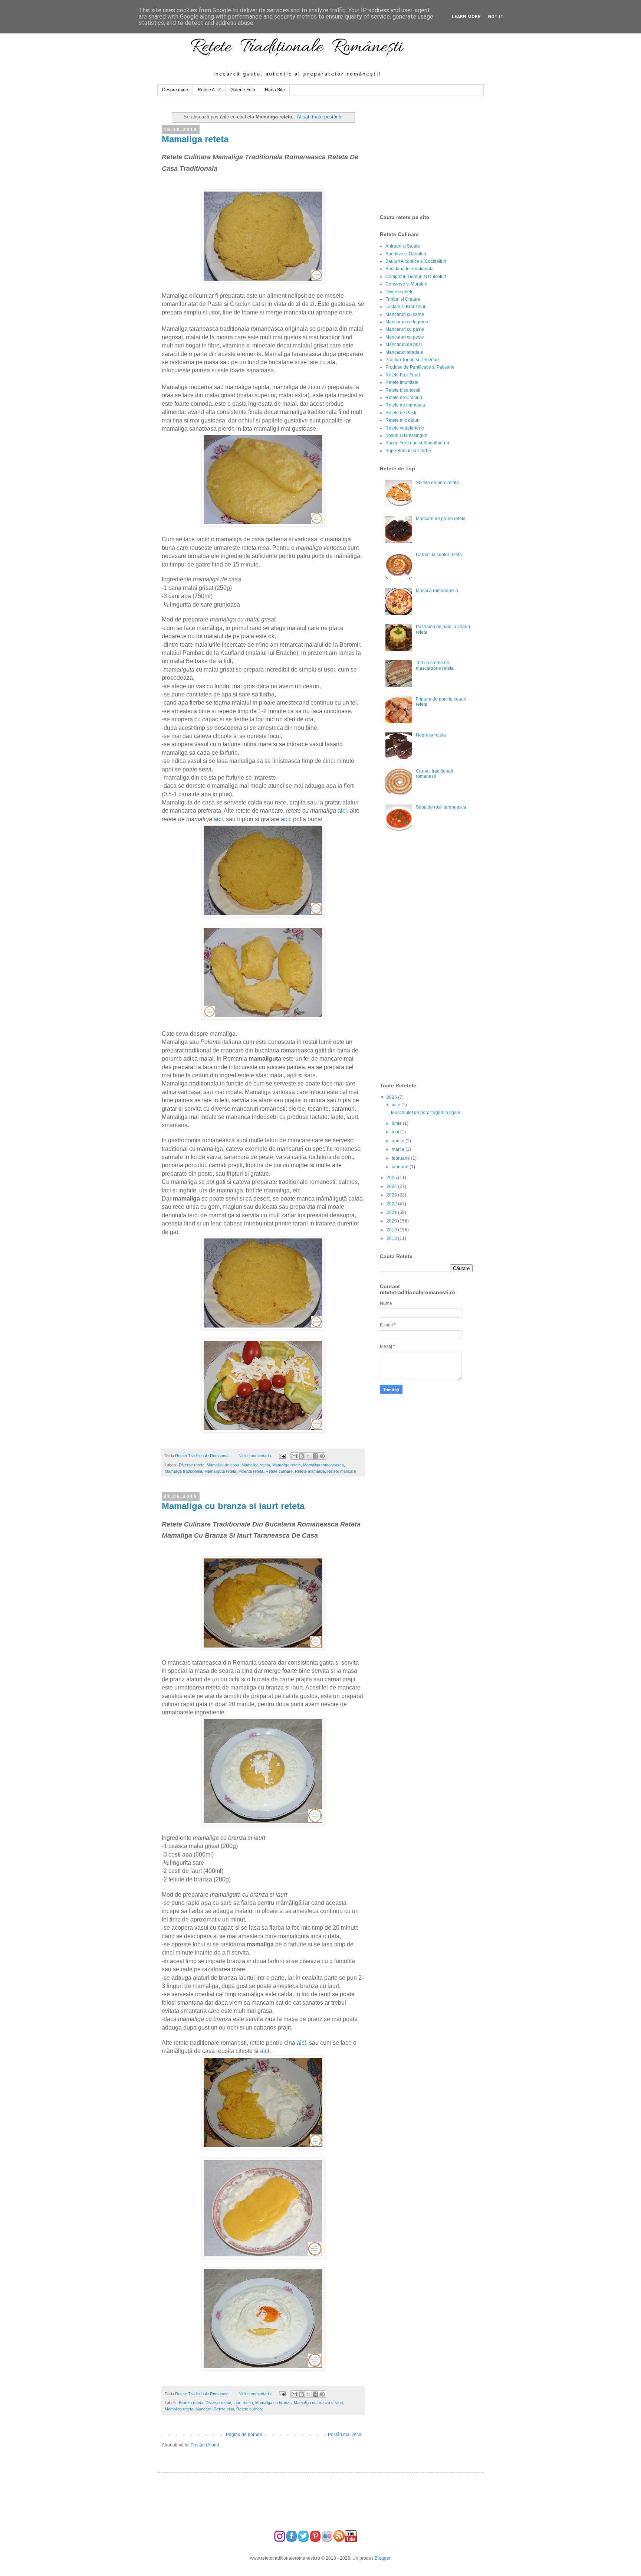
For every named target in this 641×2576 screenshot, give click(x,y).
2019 (392, 1230)
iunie (397, 1123)
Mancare (203, 2409)
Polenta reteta (251, 1471)
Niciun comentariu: (256, 1456)
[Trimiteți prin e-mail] (294, 1456)
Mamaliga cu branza (273, 2403)
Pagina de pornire (244, 2435)
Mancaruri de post (404, 345)
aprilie (399, 1141)
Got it (496, 17)
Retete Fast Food (403, 375)
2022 (392, 1204)
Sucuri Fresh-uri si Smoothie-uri (417, 443)
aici (342, 811)
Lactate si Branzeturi (406, 307)
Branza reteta (191, 2403)
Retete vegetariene (405, 428)
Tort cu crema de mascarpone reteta (435, 665)
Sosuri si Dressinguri (406, 435)
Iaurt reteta (243, 2403)
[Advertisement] (435, 155)
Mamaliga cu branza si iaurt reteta (233, 1506)
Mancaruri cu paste (405, 329)
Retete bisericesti (403, 390)
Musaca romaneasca (437, 591)
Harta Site (275, 90)
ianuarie (401, 1167)
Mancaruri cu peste (405, 337)
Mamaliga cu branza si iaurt (318, 2403)
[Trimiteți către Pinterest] (322, 1456)
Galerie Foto (243, 90)
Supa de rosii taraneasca (441, 807)
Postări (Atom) (205, 2445)
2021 (392, 1212)
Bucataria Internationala (410, 269)
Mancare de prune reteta (441, 519)
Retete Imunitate (402, 382)
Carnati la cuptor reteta (439, 555)
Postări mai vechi (345, 2435)
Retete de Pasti (401, 413)
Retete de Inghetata (405, 405)
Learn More (466, 17)
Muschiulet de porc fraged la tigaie (426, 1113)
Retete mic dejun (402, 420)
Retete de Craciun (404, 398)
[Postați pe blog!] (301, 1456)
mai (396, 1132)
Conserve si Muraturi (406, 284)
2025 (392, 1178)
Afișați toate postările (320, 117)
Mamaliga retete (287, 1465)
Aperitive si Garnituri (406, 254)
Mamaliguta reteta (220, 1471)
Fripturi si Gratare (403, 299)
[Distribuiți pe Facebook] (315, 1456)
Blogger (382, 2558)
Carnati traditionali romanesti (434, 774)
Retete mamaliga (310, 1471)
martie (399, 1149)
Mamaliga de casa (223, 1465)
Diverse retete (192, 1465)
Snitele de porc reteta (437, 483)
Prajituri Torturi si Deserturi (412, 360)
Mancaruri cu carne (405, 314)
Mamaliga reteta (195, 139)
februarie (401, 1158)
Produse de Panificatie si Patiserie (420, 367)
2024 (392, 1186)
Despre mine (175, 90)
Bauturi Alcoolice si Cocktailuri (416, 261)
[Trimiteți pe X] (308, 1456)
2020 (392, 1221)
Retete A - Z (209, 90)
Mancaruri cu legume (407, 322)
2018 (392, 1238)
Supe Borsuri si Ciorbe (408, 451)
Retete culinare (279, 1471)
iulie (397, 1105)
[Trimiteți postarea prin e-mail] (282, 1456)
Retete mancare (342, 1471)
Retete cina (224, 2409)
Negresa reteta (431, 735)
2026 (392, 1097)
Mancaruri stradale (404, 352)
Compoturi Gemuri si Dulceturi (416, 277)
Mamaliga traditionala (183, 1471)
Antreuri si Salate (403, 246)
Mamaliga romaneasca (323, 1465)
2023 (392, 1195)
